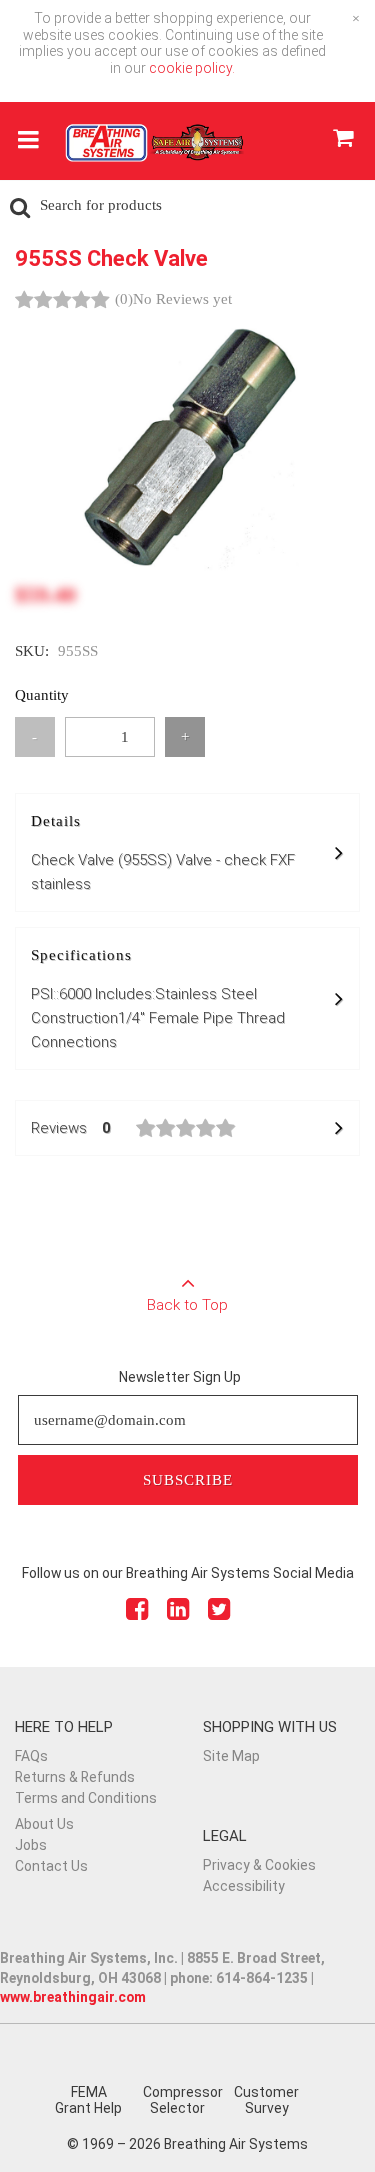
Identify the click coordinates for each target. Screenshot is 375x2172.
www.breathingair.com (73, 1997)
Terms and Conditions (86, 1798)
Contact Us (51, 1866)
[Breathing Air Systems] (155, 149)
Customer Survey (266, 2100)
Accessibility (244, 1886)
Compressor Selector (183, 2100)
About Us (44, 1824)
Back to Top (187, 1305)
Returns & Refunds (75, 1777)
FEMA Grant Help (88, 2100)
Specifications (158, 999)
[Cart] (342, 141)
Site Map (231, 1756)
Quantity (42, 695)
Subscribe (188, 1480)
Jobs (31, 1845)
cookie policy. (192, 68)
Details (163, 853)
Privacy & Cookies (259, 1865)
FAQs (31, 1756)
